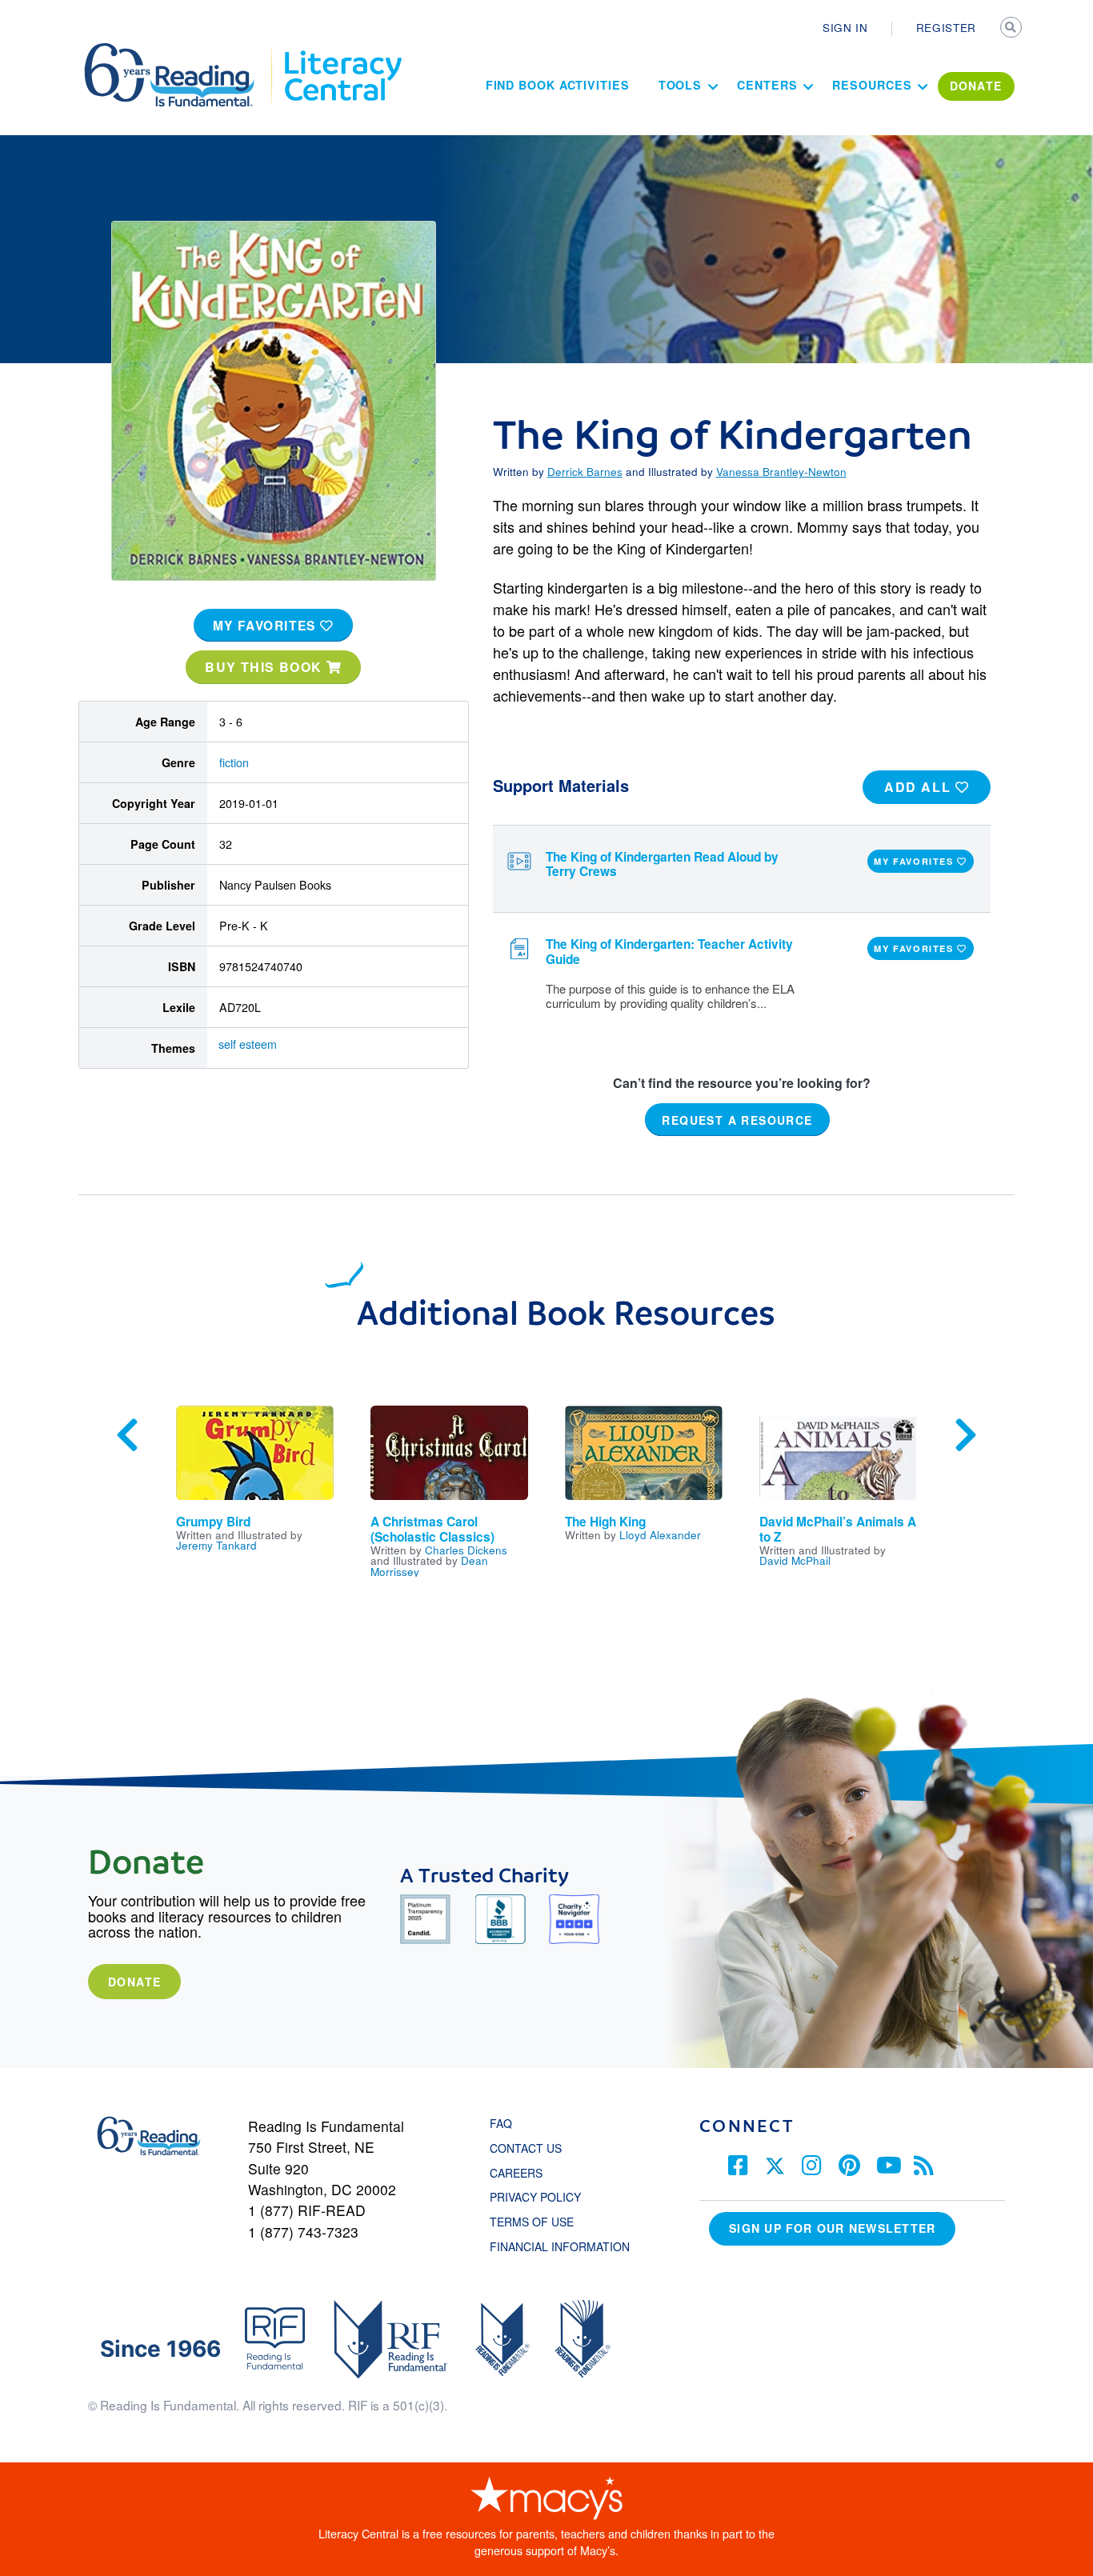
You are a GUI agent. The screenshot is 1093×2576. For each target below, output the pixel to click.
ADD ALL (920, 787)
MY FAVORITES (267, 626)
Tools (681, 85)
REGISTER (946, 27)
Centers (767, 85)
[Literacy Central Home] (342, 50)
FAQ (501, 2123)
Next (966, 1435)
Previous (127, 1435)
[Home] (180, 50)
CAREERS (516, 2173)
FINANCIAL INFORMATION (560, 2246)
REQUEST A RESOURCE (737, 1120)
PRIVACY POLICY (535, 2197)
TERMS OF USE (540, 2222)
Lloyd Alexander (660, 1534)
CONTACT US (530, 2148)
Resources (872, 85)
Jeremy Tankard (216, 1545)
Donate (134, 1982)
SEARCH (1012, 29)
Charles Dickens (466, 1550)
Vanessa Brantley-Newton (781, 471)
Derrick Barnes (585, 471)
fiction (234, 762)
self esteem (248, 1044)
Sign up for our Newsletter (832, 2228)
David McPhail (795, 1560)
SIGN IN (845, 27)
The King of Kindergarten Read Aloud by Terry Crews (662, 864)
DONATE (976, 86)
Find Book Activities (558, 85)
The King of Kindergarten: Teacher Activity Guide (669, 952)
